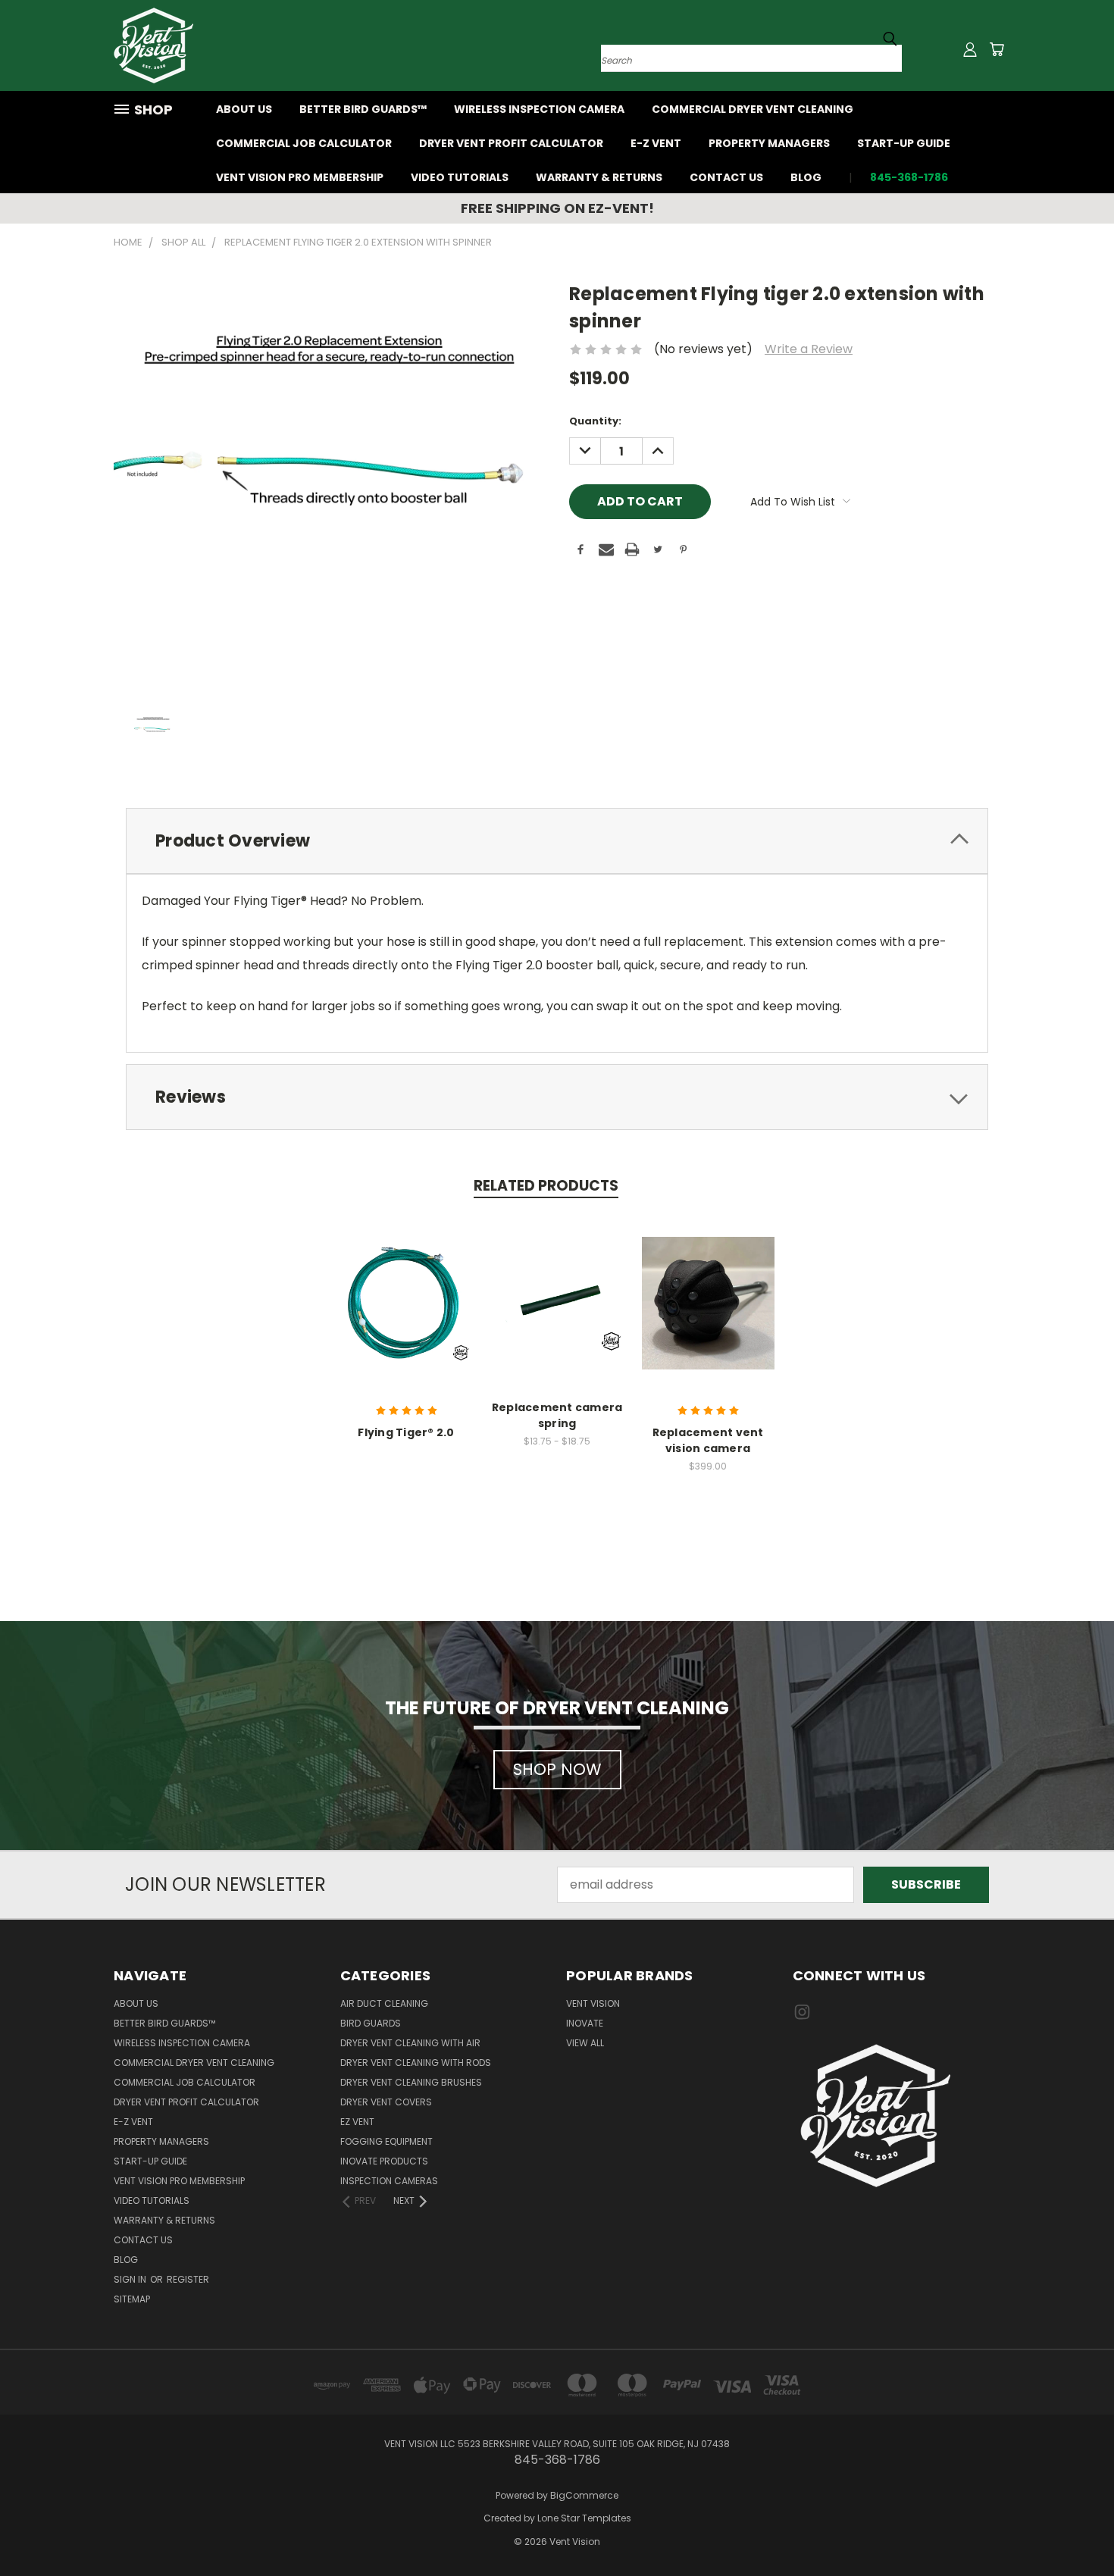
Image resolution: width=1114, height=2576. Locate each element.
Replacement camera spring (557, 1415)
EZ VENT (357, 2122)
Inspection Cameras (389, 2181)
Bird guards (371, 2023)
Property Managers (769, 143)
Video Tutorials (460, 177)
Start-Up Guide (904, 143)
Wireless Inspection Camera (539, 109)
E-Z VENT (656, 143)
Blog (806, 177)
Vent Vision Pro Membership (300, 177)
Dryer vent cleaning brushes (411, 2082)
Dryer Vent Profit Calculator (511, 143)
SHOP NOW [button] (557, 1769)
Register (188, 2279)
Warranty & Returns (599, 177)
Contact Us (726, 177)
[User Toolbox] (970, 49)
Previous (1072, 2528)
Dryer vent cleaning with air (410, 2043)
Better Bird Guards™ (363, 109)
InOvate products (384, 2161)
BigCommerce (584, 2495)
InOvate (585, 2023)
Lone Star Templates (584, 2518)
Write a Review (809, 349)
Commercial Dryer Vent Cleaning (753, 109)
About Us (244, 109)
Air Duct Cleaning (384, 2003)
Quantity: (595, 421)
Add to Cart (708, 1316)
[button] (897, 2116)
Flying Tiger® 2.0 (406, 1432)
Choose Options (557, 1316)
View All (585, 2043)
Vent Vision (593, 2003)
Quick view (406, 1301)
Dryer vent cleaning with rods (416, 2063)
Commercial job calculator (304, 143)
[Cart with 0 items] (997, 49)
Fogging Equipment (386, 2141)
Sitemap (132, 2299)
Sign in (131, 2279)
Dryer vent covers (386, 2102)
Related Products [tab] (546, 1186)
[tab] (557, 841)
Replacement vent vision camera (708, 1440)
